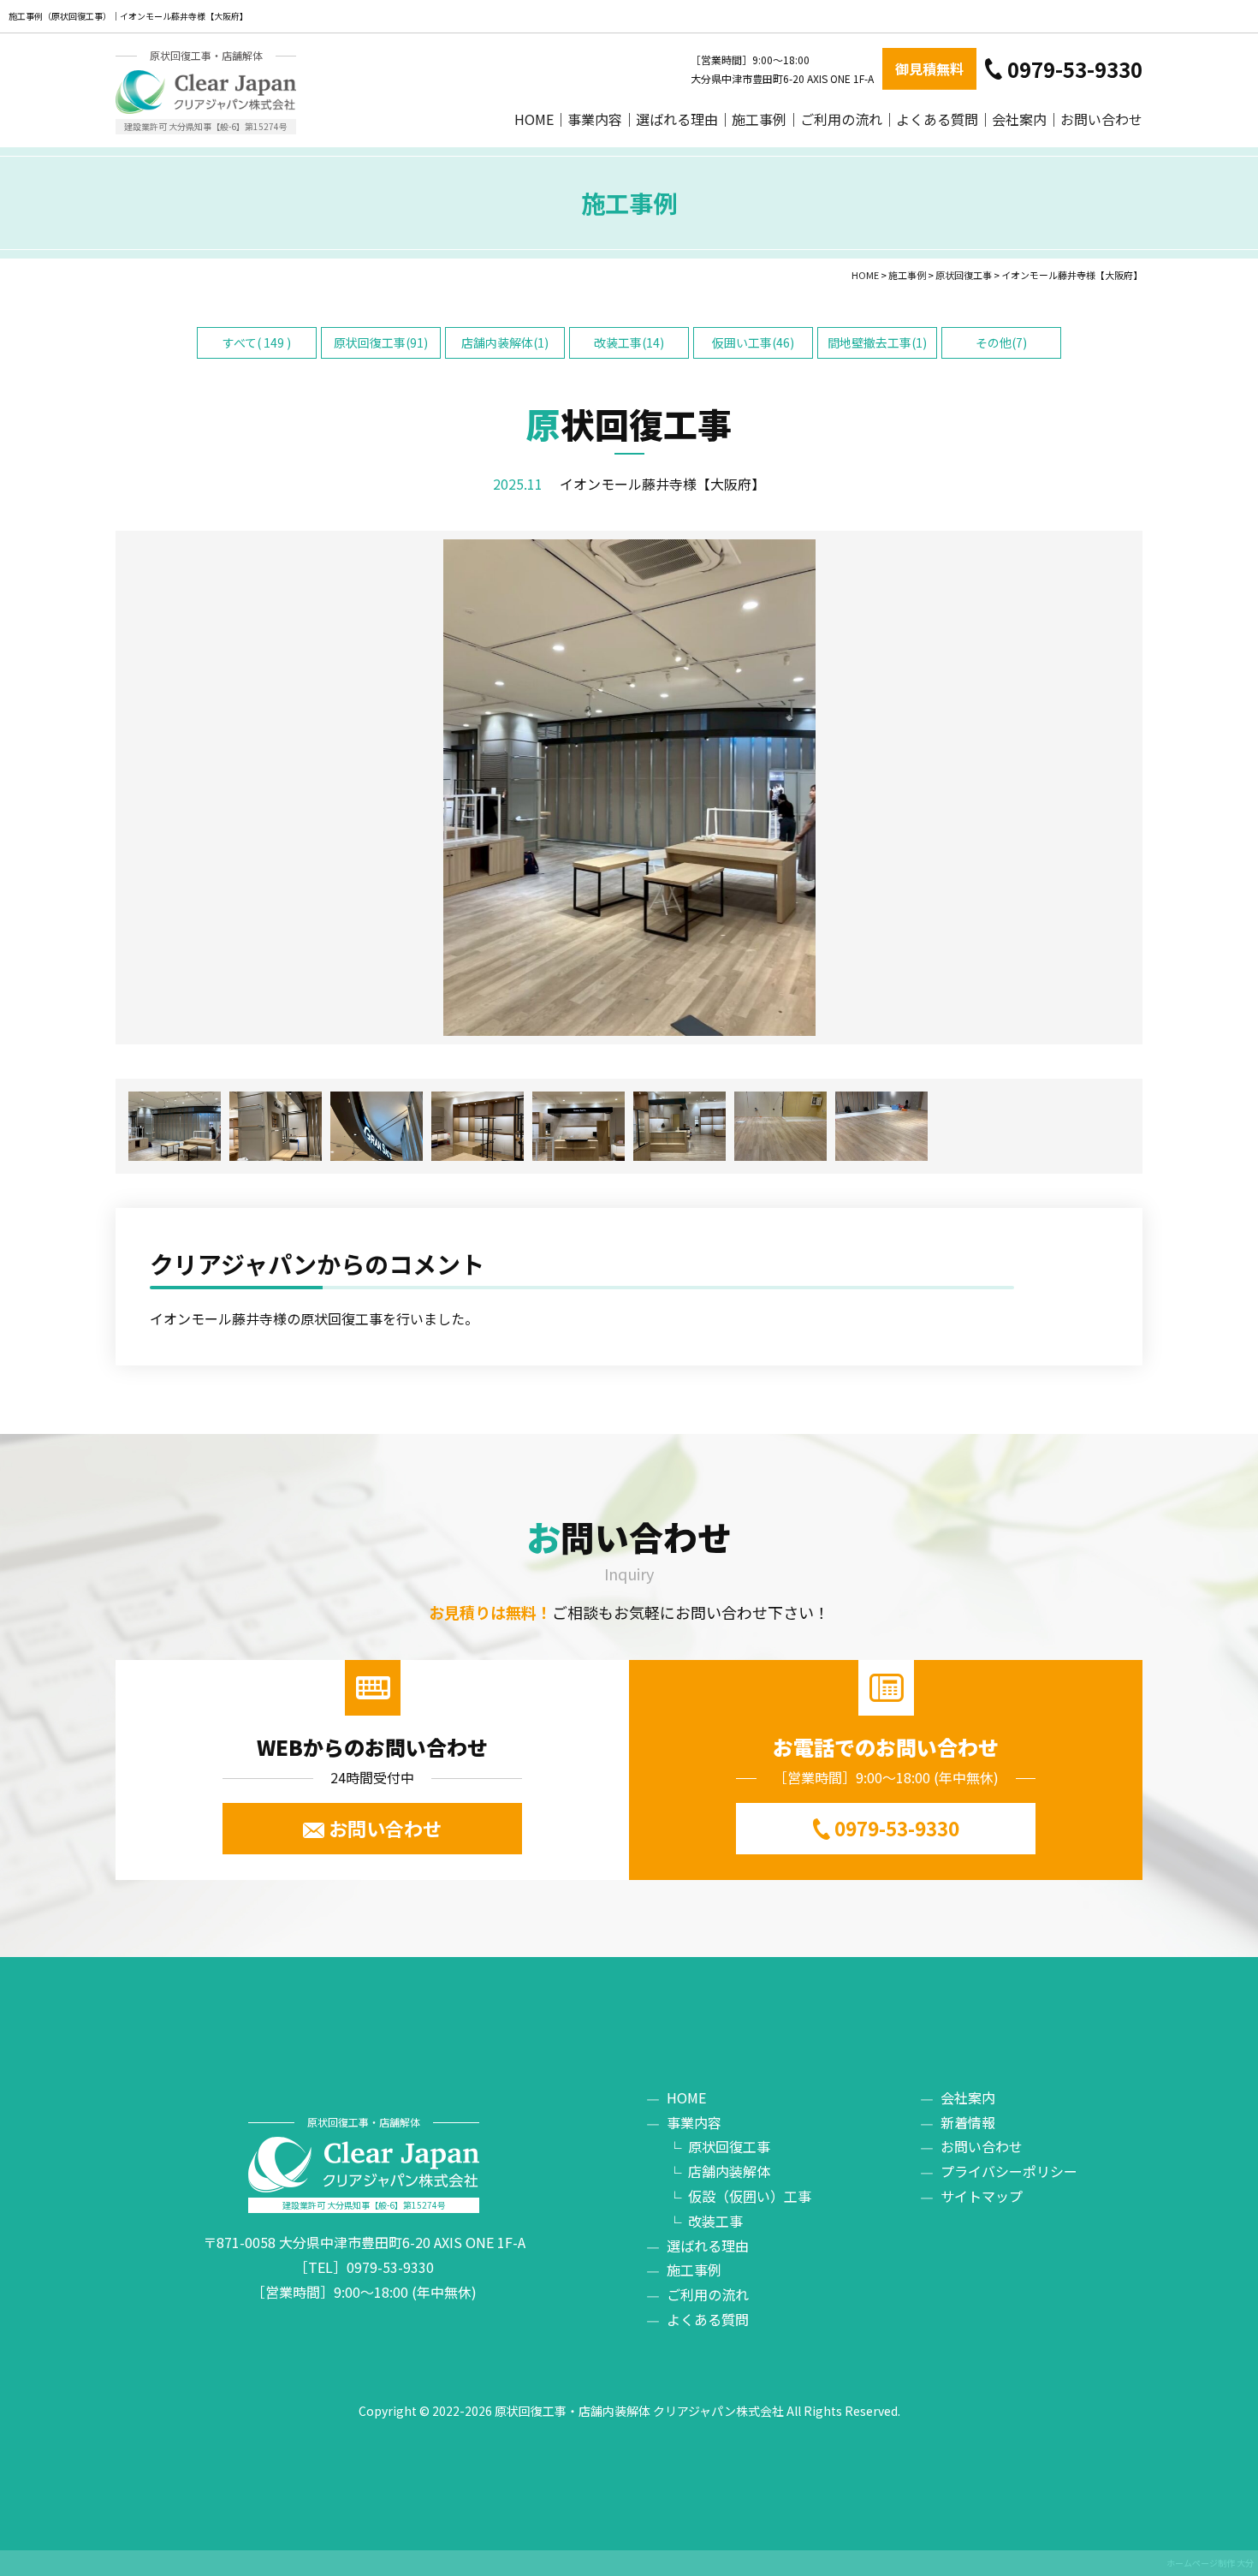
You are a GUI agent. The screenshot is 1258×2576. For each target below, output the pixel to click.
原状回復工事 (729, 2146)
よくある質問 (937, 119)
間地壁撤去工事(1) (877, 342)
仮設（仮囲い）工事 (750, 2196)
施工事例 (759, 119)
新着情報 (968, 2122)
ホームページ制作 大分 (1210, 2563)
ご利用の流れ (841, 119)
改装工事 (715, 2221)
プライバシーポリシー (1009, 2171)
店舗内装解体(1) (505, 342)
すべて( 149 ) (257, 342)
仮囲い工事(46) (753, 342)
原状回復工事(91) (381, 342)
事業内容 (595, 119)
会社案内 (1019, 119)
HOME (534, 119)
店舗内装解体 (729, 2171)
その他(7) (1001, 342)
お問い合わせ (1101, 119)
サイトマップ (982, 2196)
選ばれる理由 (677, 119)
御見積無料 (929, 68)
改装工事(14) (629, 342)
